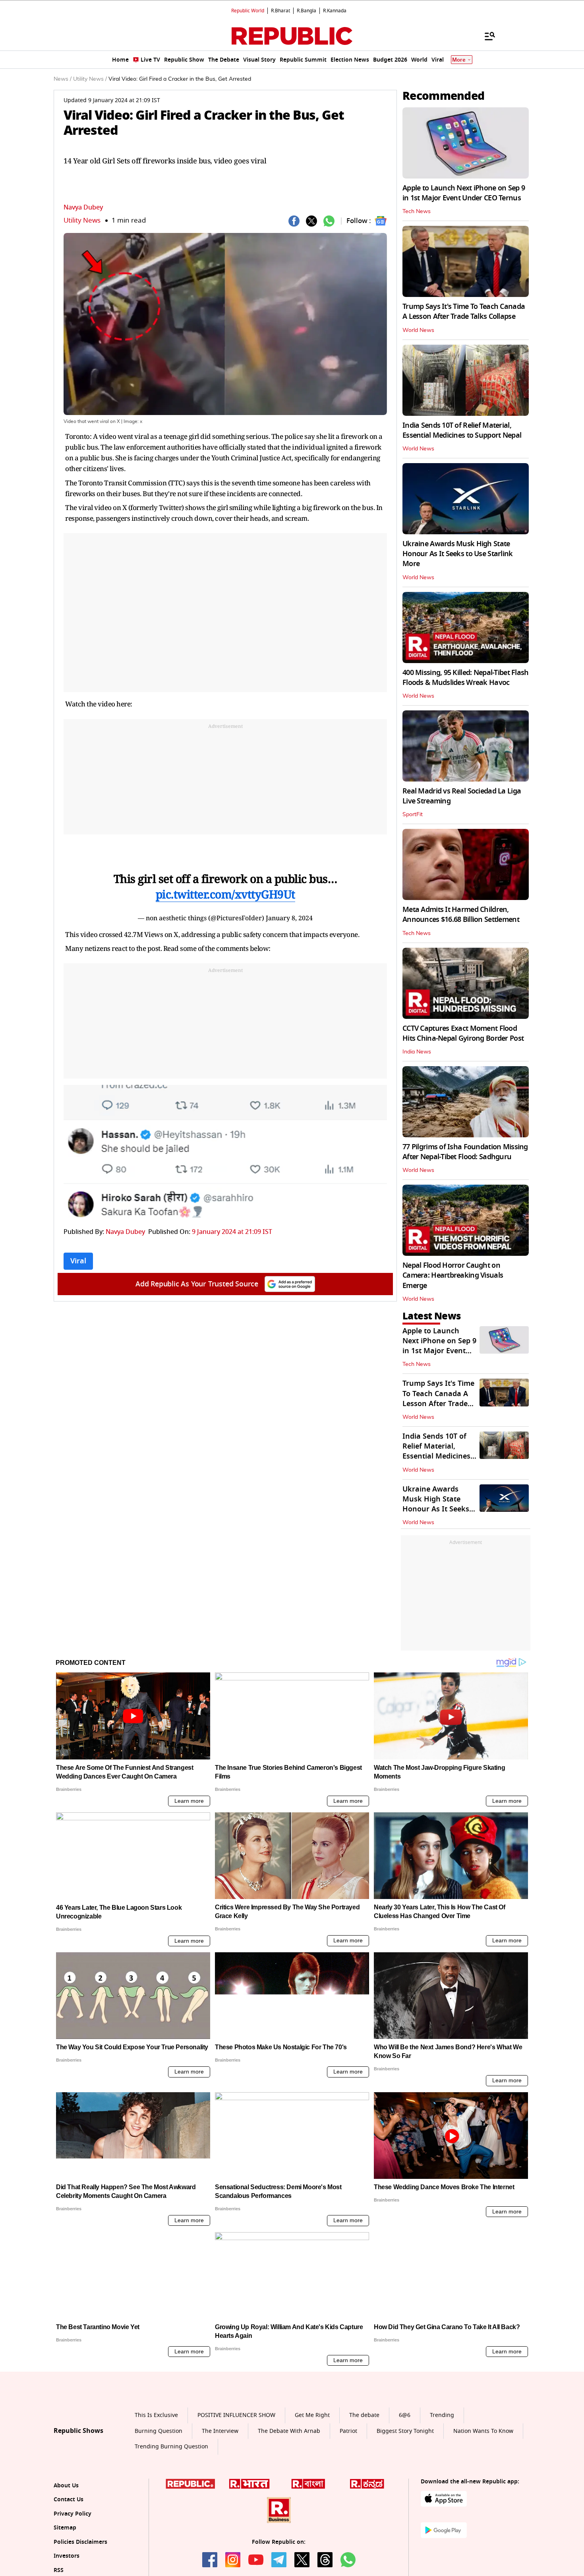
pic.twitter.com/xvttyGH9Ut (225, 894)
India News (417, 1052)
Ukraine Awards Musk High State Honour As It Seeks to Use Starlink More (458, 554)
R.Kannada (335, 11)
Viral (78, 1261)
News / (63, 79)
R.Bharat (280, 11)
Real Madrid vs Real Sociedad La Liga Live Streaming (462, 796)
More (459, 60)
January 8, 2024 (289, 918)
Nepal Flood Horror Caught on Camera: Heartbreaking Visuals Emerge (453, 1275)
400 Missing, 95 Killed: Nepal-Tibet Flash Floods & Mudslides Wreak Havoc (465, 678)
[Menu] (486, 36)
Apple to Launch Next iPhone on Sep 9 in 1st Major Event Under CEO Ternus (464, 193)
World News (418, 330)
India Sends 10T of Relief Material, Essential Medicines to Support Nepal (462, 430)
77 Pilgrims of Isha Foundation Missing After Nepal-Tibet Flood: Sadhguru (465, 1152)
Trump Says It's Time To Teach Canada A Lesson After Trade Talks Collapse (464, 311)
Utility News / (90, 79)
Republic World (248, 11)
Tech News (417, 211)
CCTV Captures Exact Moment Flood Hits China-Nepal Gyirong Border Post (463, 1033)
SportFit (413, 815)
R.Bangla (307, 11)
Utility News (82, 220)
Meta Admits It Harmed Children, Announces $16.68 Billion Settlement (461, 915)
